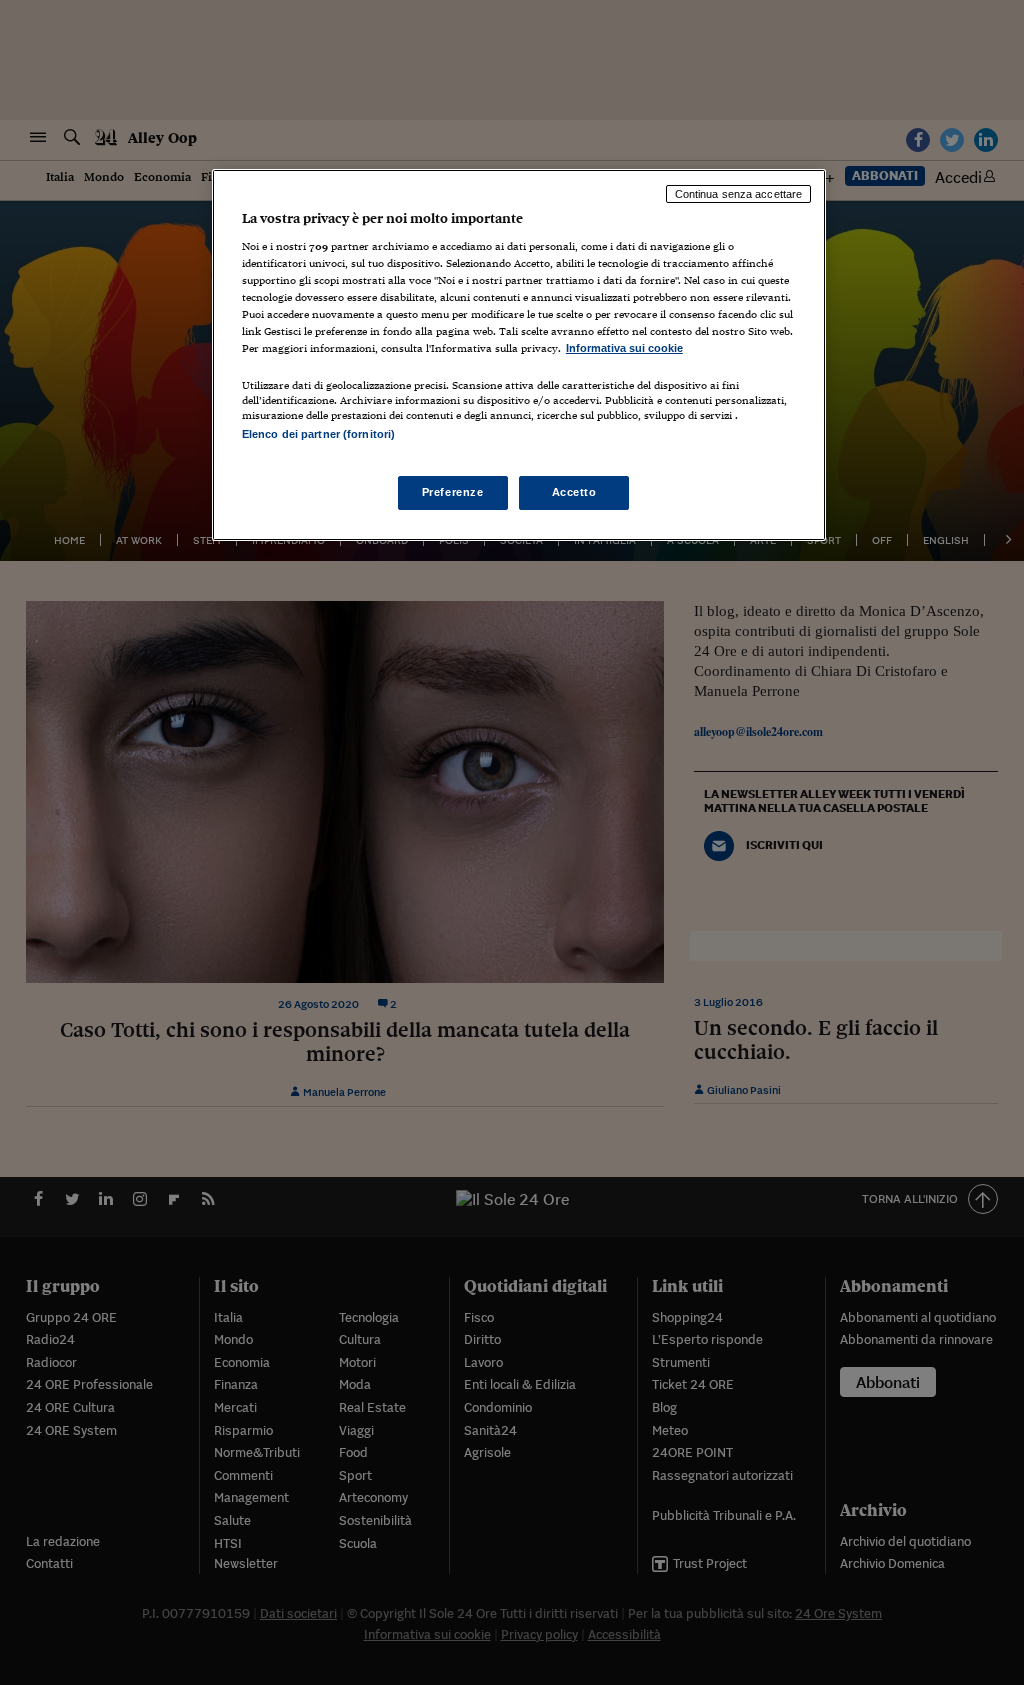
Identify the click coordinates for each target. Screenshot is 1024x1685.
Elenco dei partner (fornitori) (318, 434)
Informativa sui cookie (624, 348)
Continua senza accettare (739, 194)
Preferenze (453, 492)
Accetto (574, 492)
